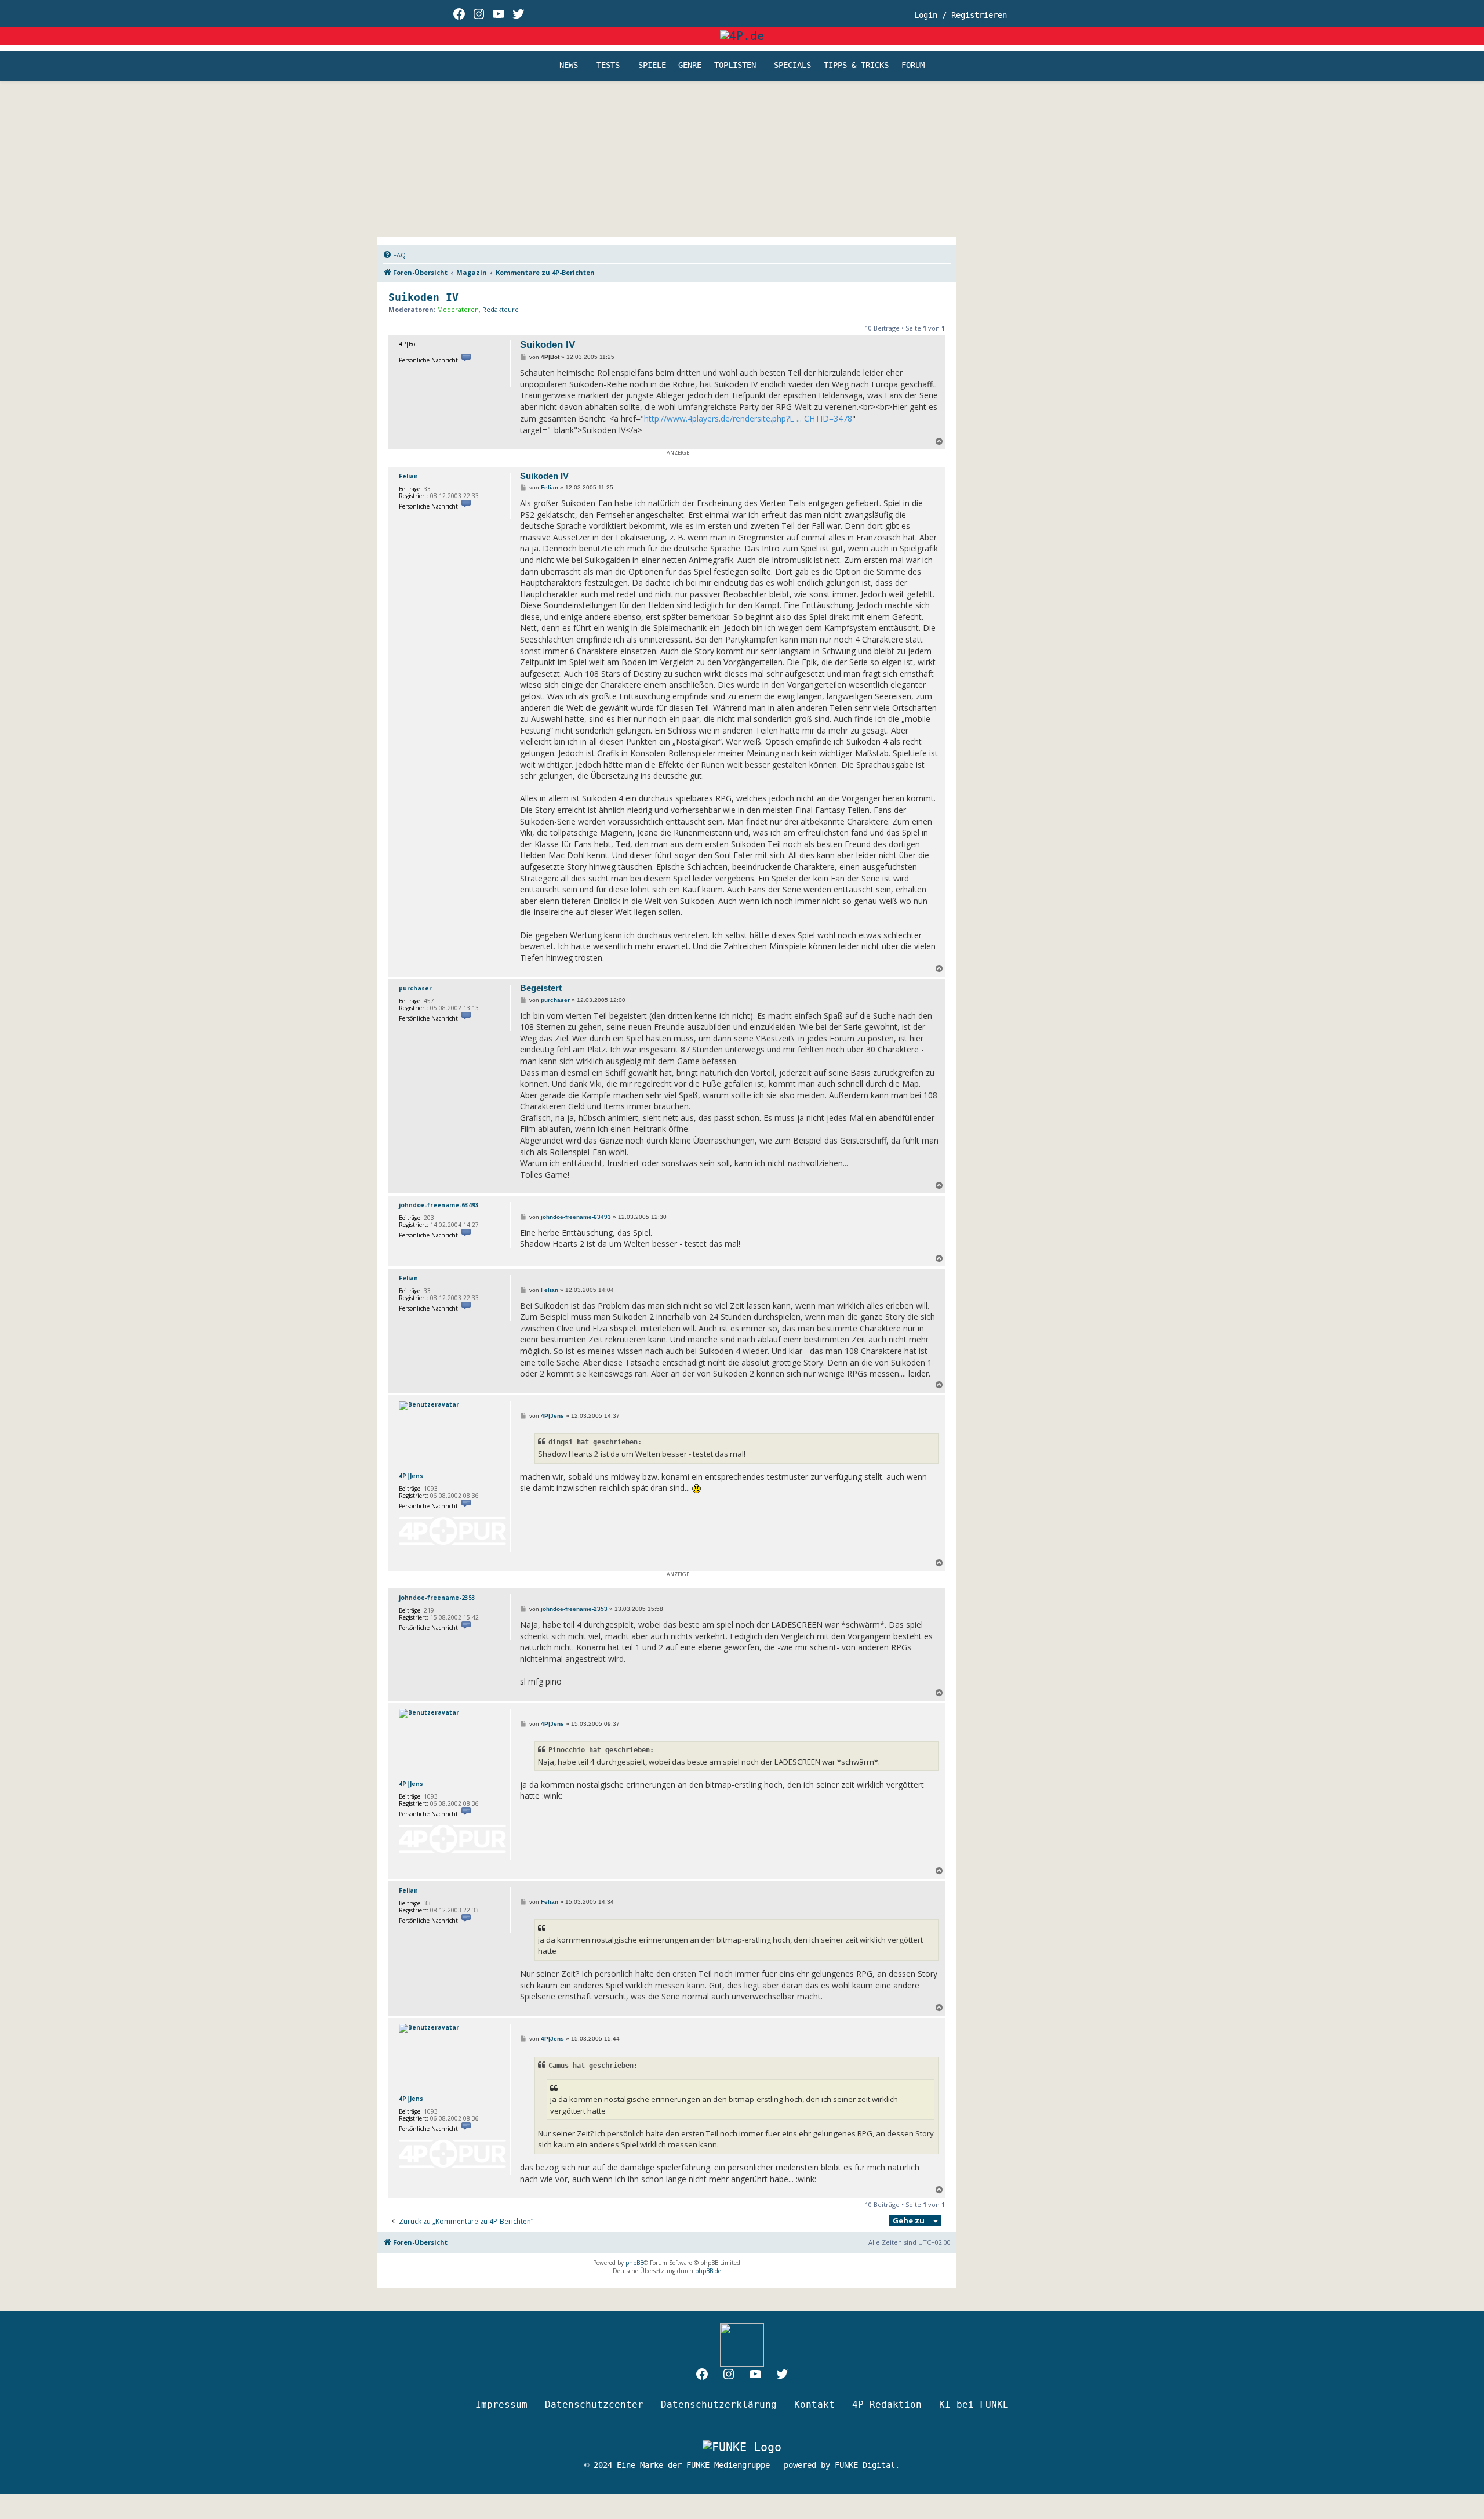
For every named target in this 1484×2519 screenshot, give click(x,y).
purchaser (415, 988)
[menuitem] (394, 255)
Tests (608, 66)
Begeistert (541, 988)
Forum (913, 66)
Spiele (652, 66)
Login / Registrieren (961, 15)
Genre (690, 66)
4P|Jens (411, 1476)
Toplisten (735, 66)
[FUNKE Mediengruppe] (742, 2447)
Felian (408, 476)
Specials (792, 66)
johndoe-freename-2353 (437, 1598)
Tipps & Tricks (856, 66)
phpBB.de (708, 2271)
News (569, 66)
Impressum (501, 2404)
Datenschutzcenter (594, 2404)
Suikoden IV (423, 297)
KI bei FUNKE (974, 2404)
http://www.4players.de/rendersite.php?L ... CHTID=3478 (748, 418)
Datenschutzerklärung (719, 2404)
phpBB (634, 2263)
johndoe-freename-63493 (439, 1205)
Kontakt (814, 2404)
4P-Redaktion (887, 2404)
